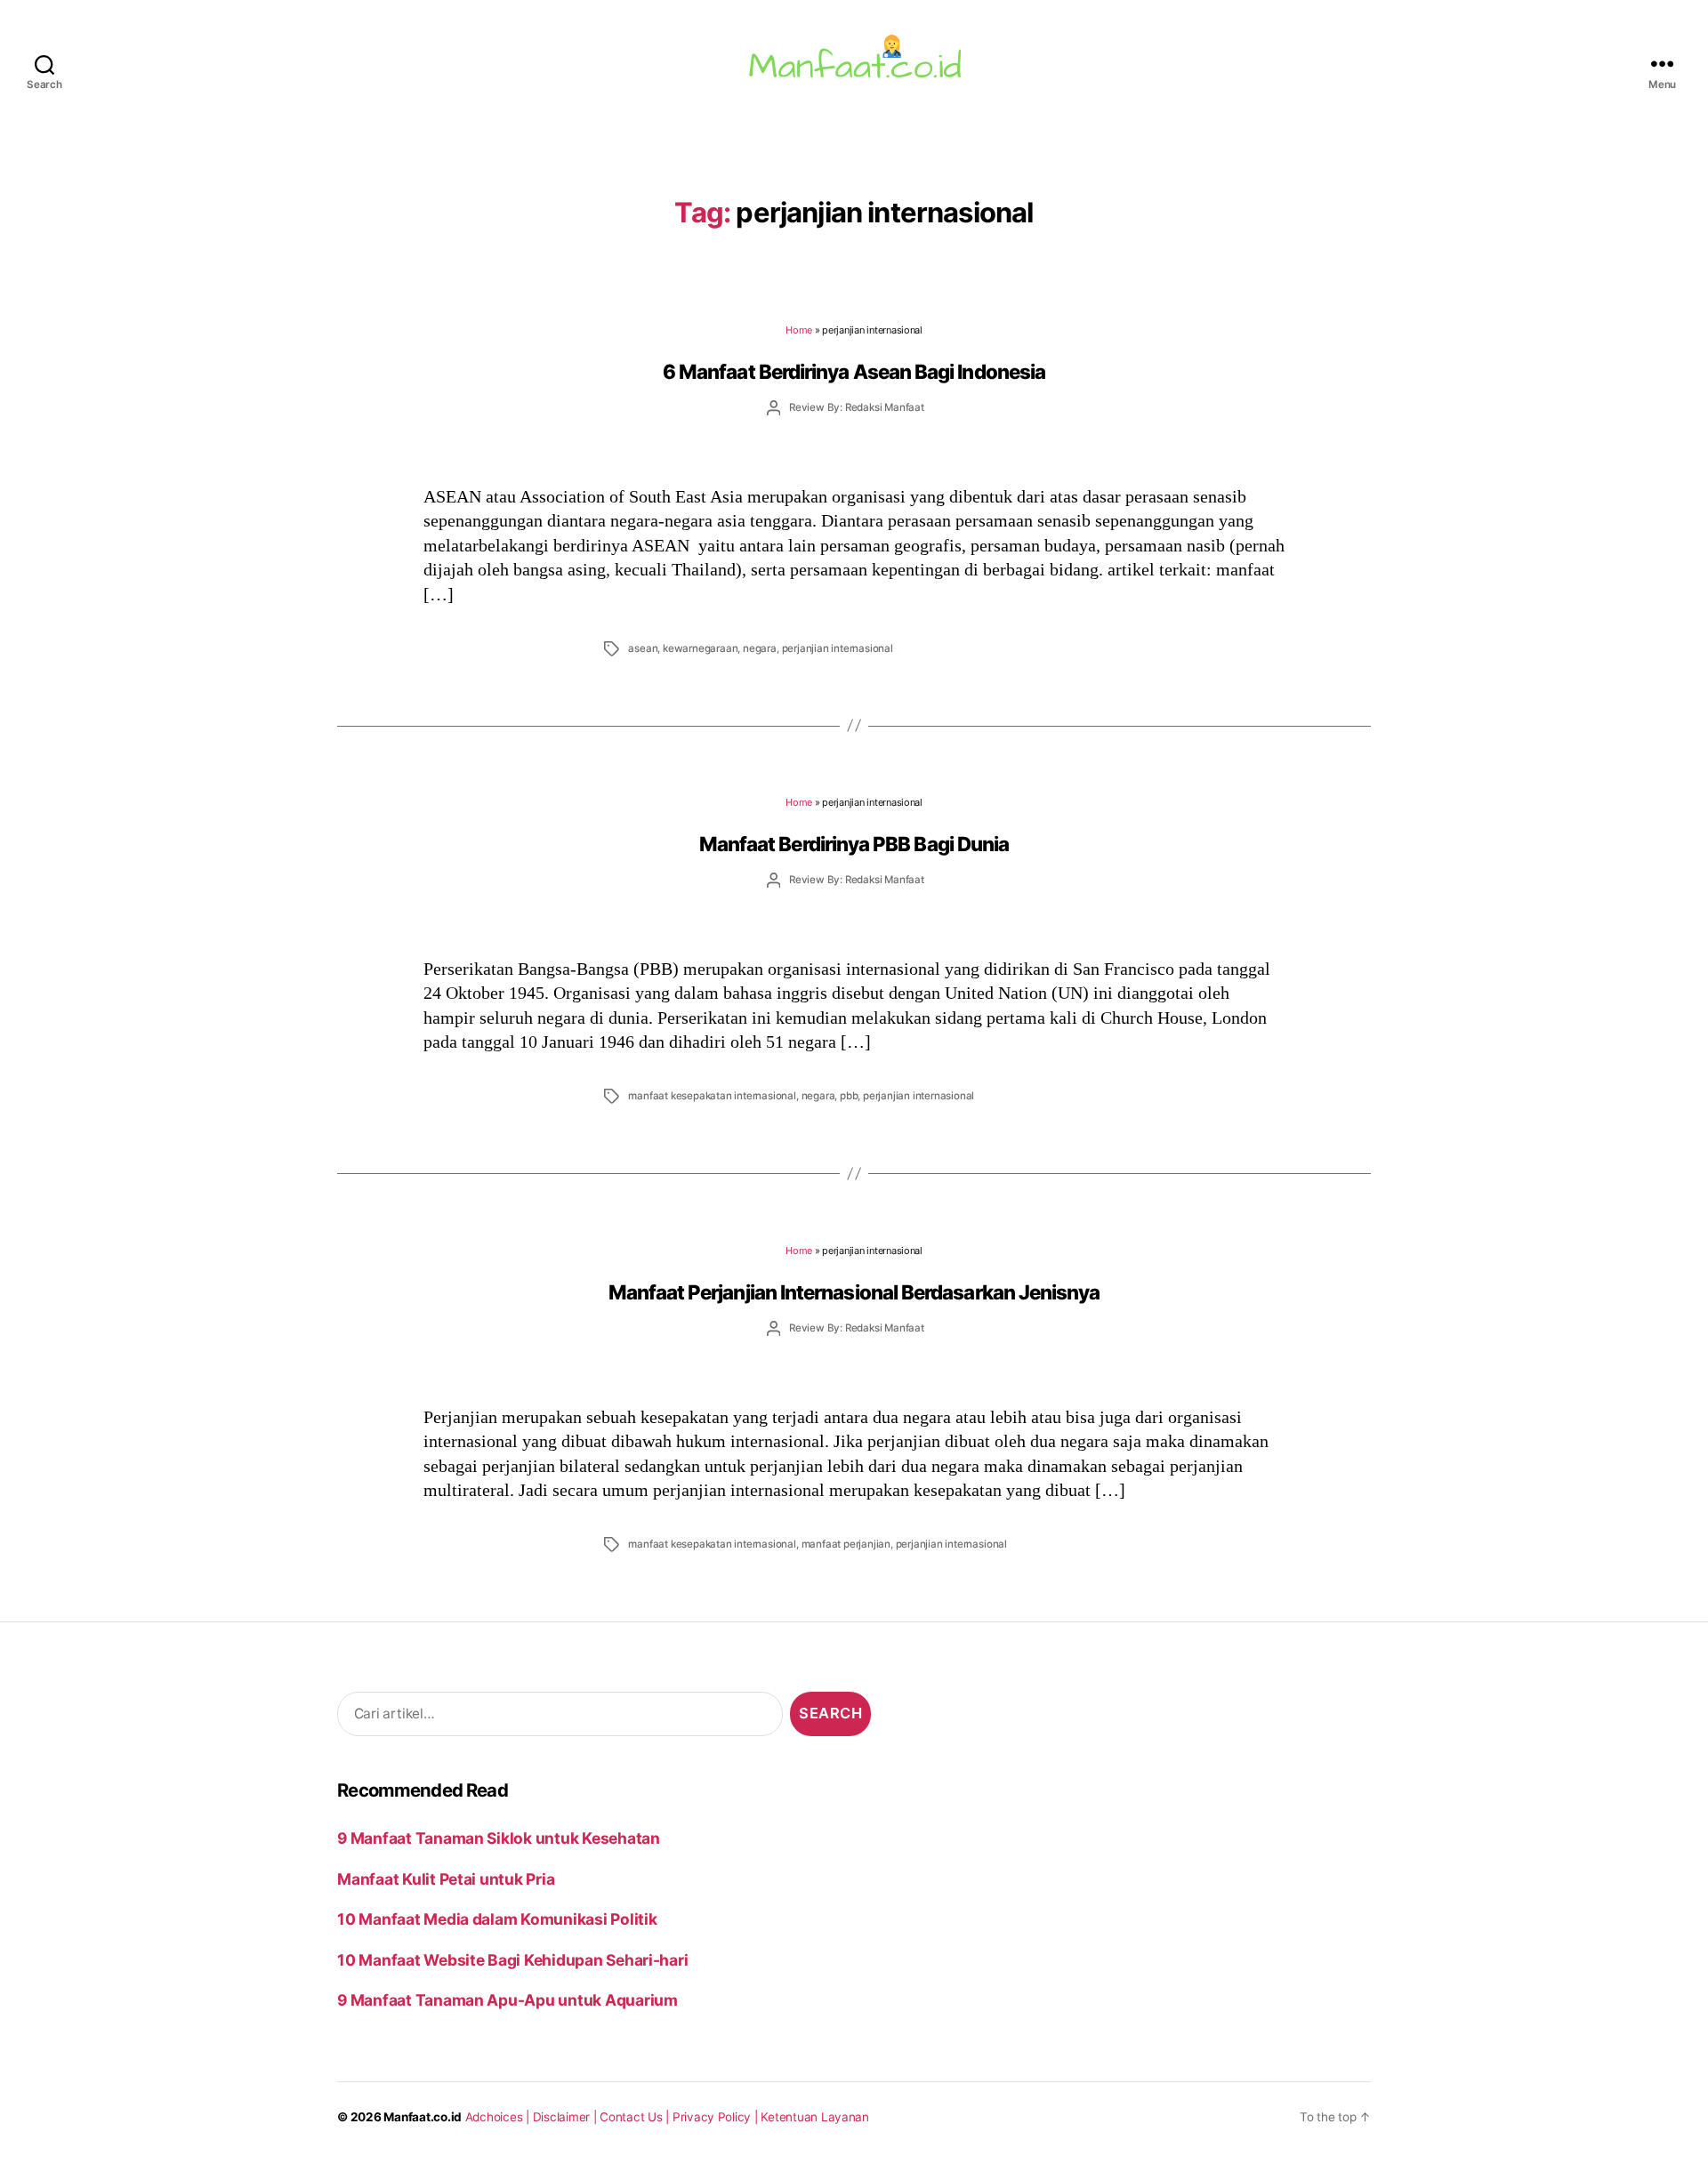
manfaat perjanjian (846, 1544)
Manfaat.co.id (423, 2117)
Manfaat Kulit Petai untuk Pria (446, 1879)
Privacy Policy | (717, 2117)
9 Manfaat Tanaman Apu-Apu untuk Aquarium (508, 2000)
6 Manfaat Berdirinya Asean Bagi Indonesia (854, 371)
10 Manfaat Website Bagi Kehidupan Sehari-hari (512, 1960)
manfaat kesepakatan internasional (712, 1096)
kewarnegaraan (700, 648)
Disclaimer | (567, 2117)
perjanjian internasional (838, 648)
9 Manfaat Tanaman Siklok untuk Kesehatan (499, 1838)
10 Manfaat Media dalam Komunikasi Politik (497, 1919)
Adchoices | (499, 2117)
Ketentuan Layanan (815, 2117)
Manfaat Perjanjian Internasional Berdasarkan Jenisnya (854, 1292)
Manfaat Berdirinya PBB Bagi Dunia (854, 844)
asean (643, 648)
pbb (849, 1096)
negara (760, 648)
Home (799, 330)
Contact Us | (636, 2117)
